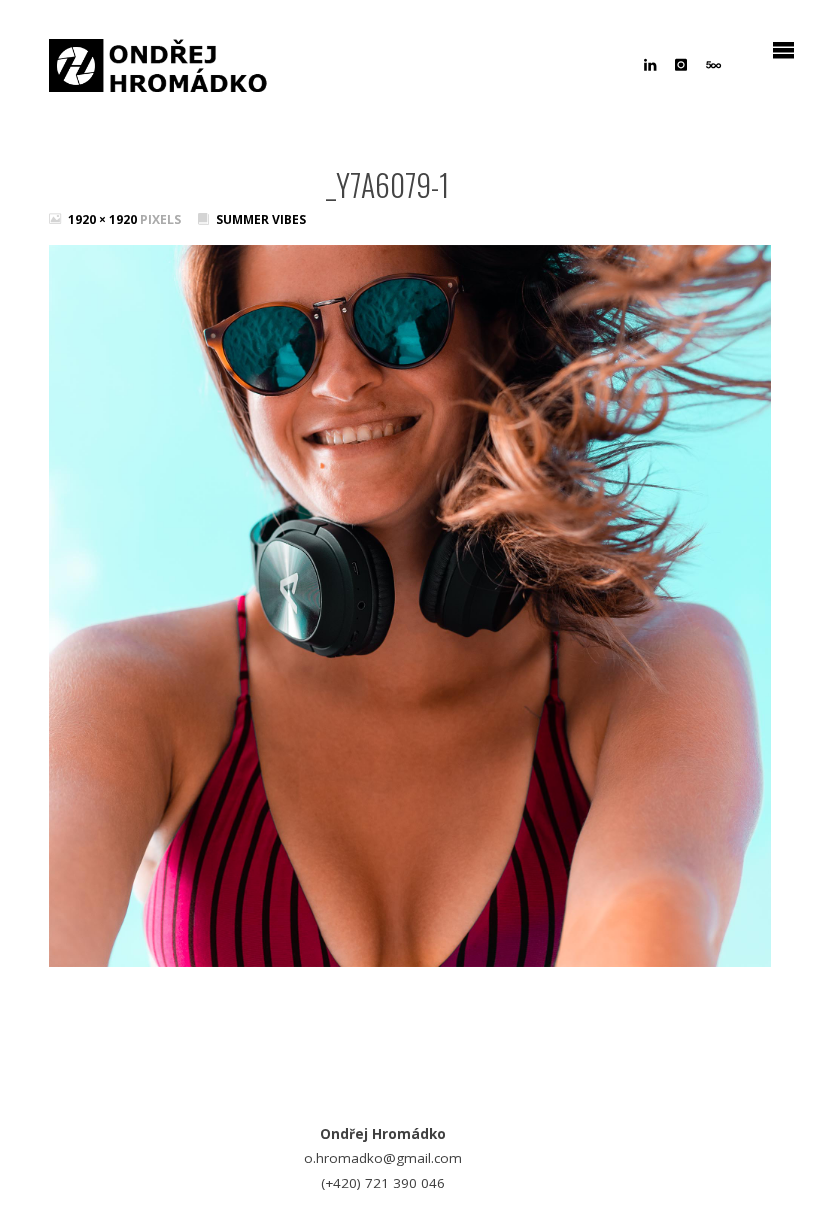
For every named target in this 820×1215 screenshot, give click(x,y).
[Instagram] (681, 65)
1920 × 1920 (104, 219)
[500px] (713, 65)
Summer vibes (261, 219)
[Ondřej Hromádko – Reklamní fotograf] (159, 60)
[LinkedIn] (650, 65)
